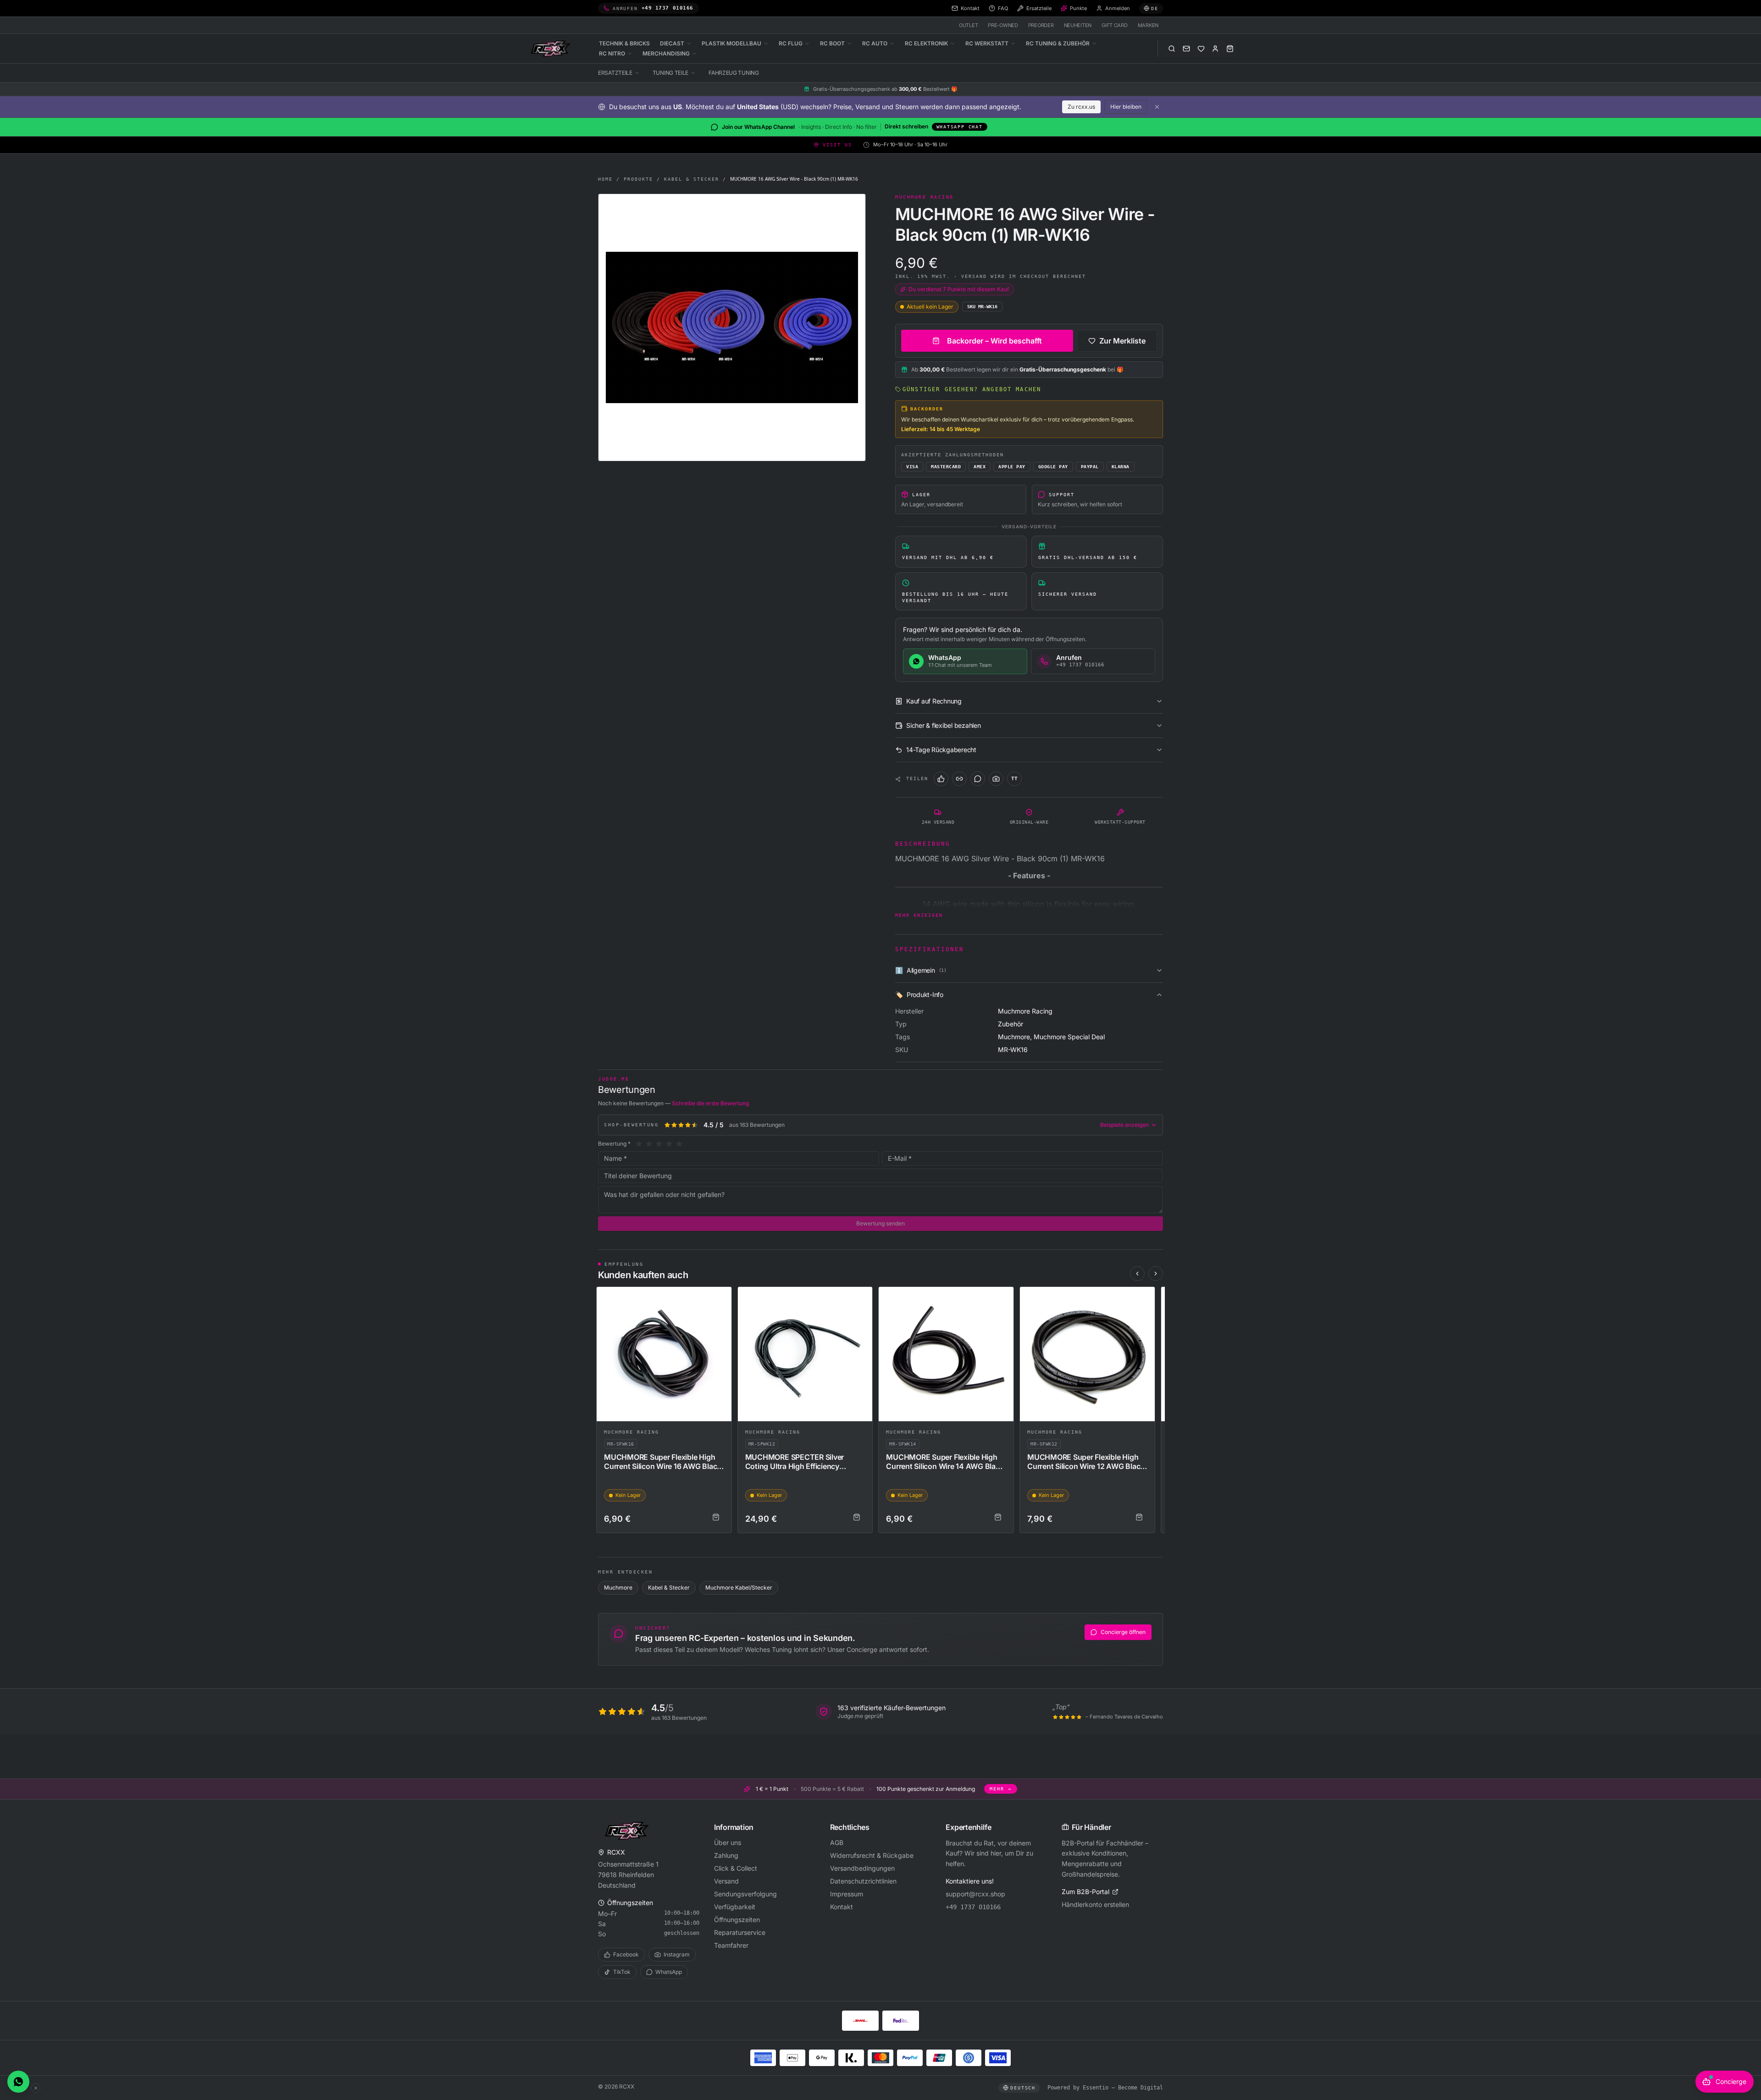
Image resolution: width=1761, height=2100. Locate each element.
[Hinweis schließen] (1157, 107)
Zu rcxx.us (1081, 107)
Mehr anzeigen (919, 915)
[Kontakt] (1186, 49)
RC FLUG (791, 43)
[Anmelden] (1215, 49)
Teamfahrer (731, 1945)
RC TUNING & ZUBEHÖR (1058, 43)
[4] (669, 1144)
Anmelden (1118, 8)
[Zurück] (1137, 1274)
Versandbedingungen (862, 1868)
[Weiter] (1156, 1274)
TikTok (622, 1972)
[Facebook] (941, 779)
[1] (639, 1144)
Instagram (677, 1954)
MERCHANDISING (666, 53)
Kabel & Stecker (692, 179)
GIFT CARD (1115, 25)
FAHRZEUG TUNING (734, 73)
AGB (837, 1842)
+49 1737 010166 (973, 1907)
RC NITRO (612, 53)
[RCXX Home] (552, 49)
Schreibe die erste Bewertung (710, 1103)
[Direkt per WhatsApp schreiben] (18, 2082)
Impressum (847, 1894)
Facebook (626, 1954)
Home (605, 179)
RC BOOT (832, 43)
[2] (649, 1144)
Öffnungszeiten (737, 1920)
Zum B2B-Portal (1085, 1892)
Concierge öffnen (1123, 1632)
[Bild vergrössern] (732, 327)
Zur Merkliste (1122, 341)
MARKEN (1148, 25)
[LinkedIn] (959, 779)
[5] (679, 1144)
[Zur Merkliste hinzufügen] (720, 1298)
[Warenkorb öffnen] (1230, 49)
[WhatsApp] (978, 779)
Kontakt (842, 1907)
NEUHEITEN (1078, 25)
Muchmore (618, 1587)
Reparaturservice (740, 1932)
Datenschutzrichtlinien (863, 1881)
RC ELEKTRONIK (926, 43)
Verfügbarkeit (735, 1907)
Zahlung (726, 1855)
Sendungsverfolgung (745, 1894)
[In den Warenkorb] (716, 1517)
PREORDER (1041, 25)
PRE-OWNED (1003, 25)
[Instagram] (996, 779)
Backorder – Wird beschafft (994, 341)
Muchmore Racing (631, 1432)
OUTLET (968, 25)
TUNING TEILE (670, 73)
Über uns (728, 1842)
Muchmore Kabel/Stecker (739, 1587)
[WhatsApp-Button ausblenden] (36, 2088)
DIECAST (672, 43)
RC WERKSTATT (987, 43)
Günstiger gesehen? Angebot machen (972, 389)
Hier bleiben (1126, 107)
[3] (659, 1144)
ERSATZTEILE (615, 73)
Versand (726, 1881)
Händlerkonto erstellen (1095, 1904)
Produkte (638, 179)
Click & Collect (736, 1868)
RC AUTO (875, 43)
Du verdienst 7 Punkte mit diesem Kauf (959, 289)
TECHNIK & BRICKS (624, 43)
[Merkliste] (1201, 49)
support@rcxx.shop (975, 1894)
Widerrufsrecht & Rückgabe (872, 1855)
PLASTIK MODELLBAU (731, 43)
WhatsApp (669, 1972)
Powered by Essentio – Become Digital (1105, 2088)
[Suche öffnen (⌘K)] (1172, 49)
